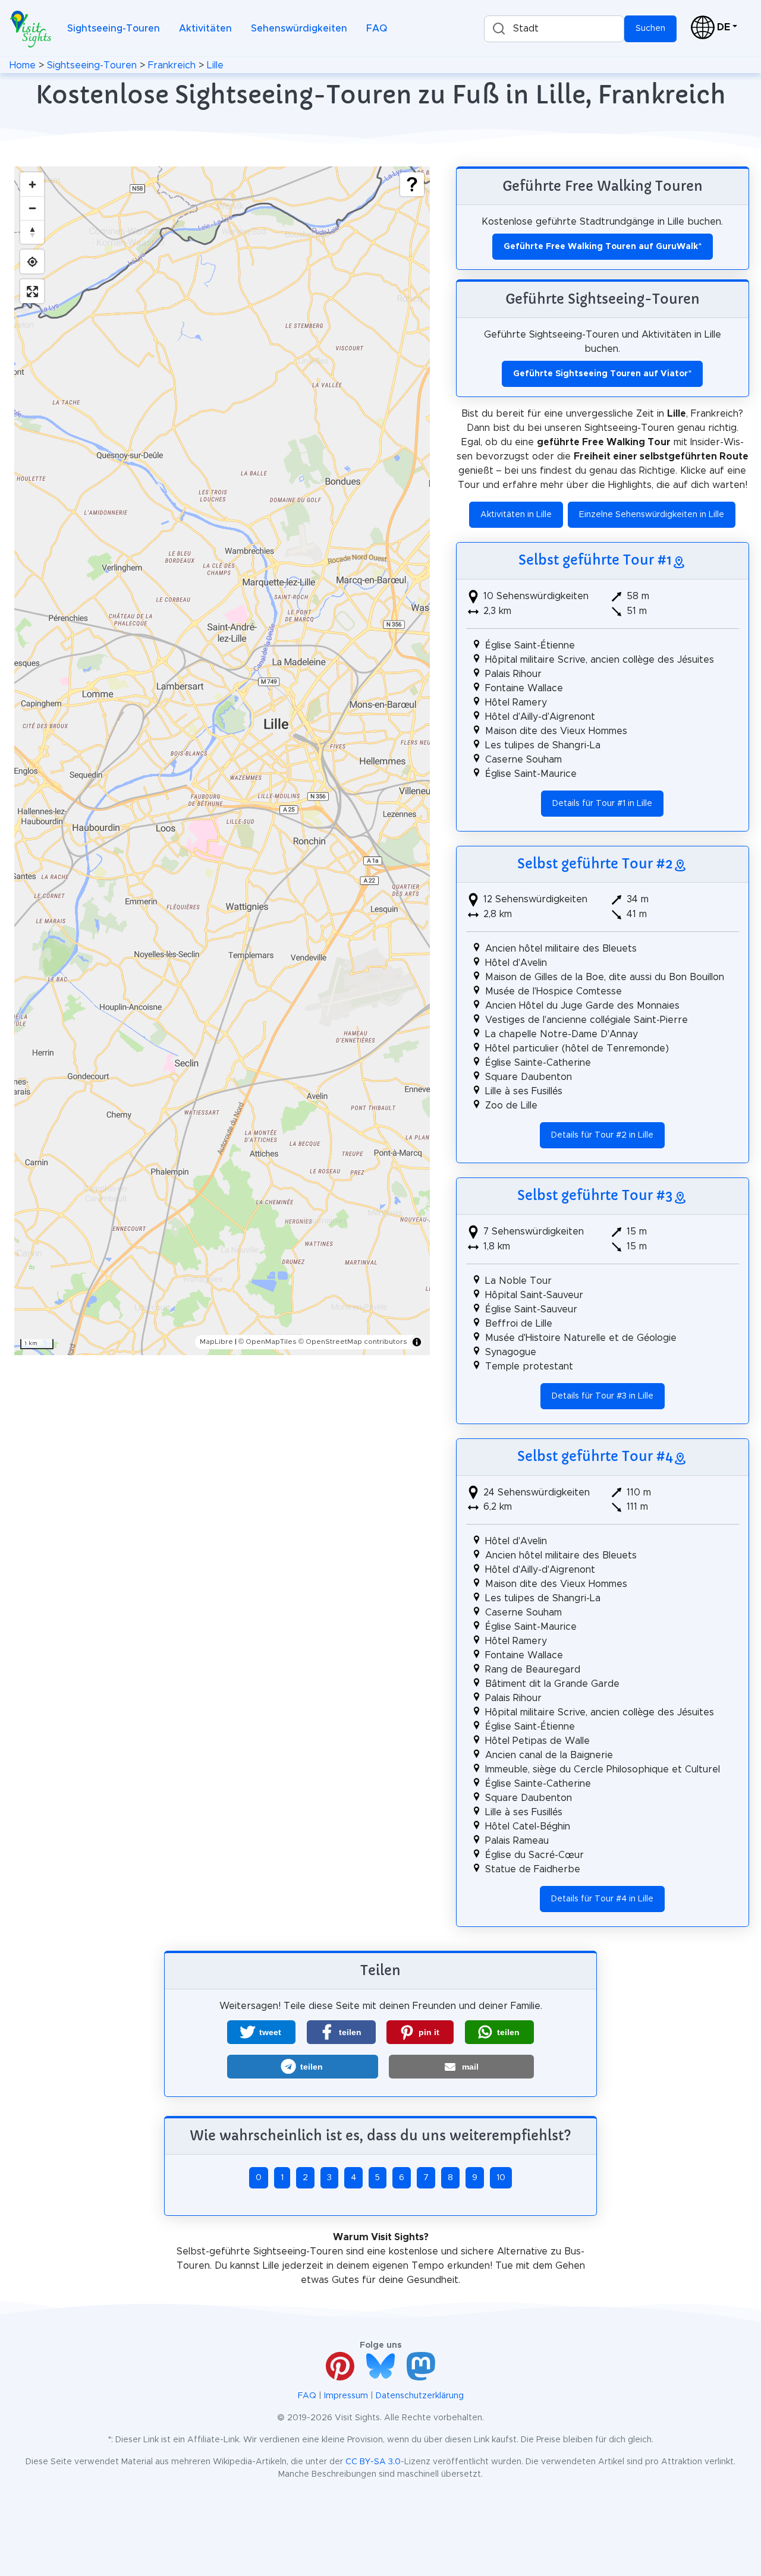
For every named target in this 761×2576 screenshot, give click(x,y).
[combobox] (554, 29)
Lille (215, 65)
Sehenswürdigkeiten (299, 29)
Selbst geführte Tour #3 (595, 1195)
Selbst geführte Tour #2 (595, 864)
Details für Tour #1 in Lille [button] (602, 804)
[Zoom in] (32, 184)
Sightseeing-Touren (114, 29)
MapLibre (216, 1341)
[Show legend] (412, 184)
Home (23, 65)
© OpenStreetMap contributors (353, 1341)
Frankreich (172, 65)
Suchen (650, 29)
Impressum (346, 2396)
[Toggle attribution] (417, 1342)
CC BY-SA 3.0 (373, 2462)
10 (501, 2178)
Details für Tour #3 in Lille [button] (603, 1396)
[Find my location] (32, 262)
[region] (222, 761)
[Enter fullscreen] (32, 291)
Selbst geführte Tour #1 (595, 560)
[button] (261, 2032)
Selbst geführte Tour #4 (595, 1456)
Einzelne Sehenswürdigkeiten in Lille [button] (652, 515)
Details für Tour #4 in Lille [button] (602, 1899)
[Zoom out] (32, 208)
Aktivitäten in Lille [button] (516, 515)
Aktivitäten (205, 29)
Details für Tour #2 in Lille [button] (602, 1135)
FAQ (377, 29)
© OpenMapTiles (268, 1341)
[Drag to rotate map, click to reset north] (32, 232)
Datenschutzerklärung (420, 2396)
